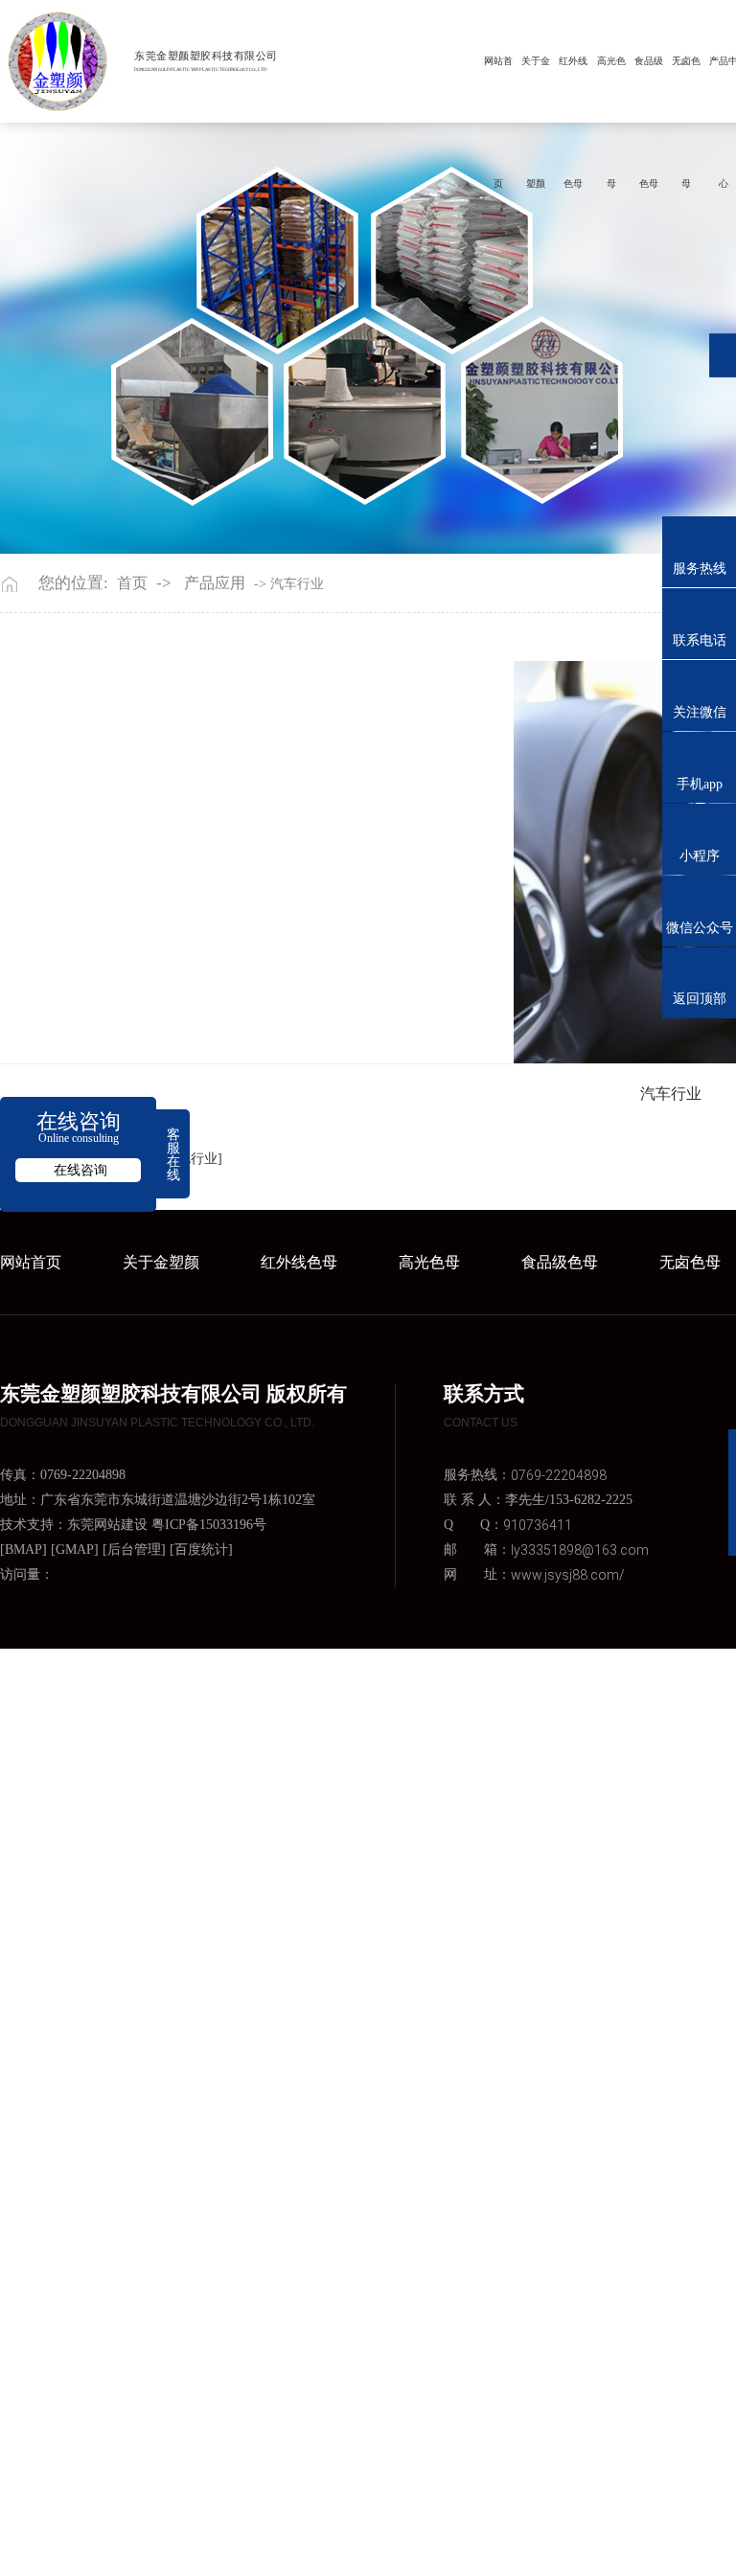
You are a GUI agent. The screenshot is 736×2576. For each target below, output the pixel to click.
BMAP (23, 1550)
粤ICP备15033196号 (209, 1525)
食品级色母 (649, 61)
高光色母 (611, 61)
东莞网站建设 (107, 1525)
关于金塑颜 (536, 61)
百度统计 (201, 1550)
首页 (132, 583)
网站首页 (498, 61)
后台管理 (134, 1550)
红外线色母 (573, 61)
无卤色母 (686, 61)
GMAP (75, 1550)
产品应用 (215, 583)
